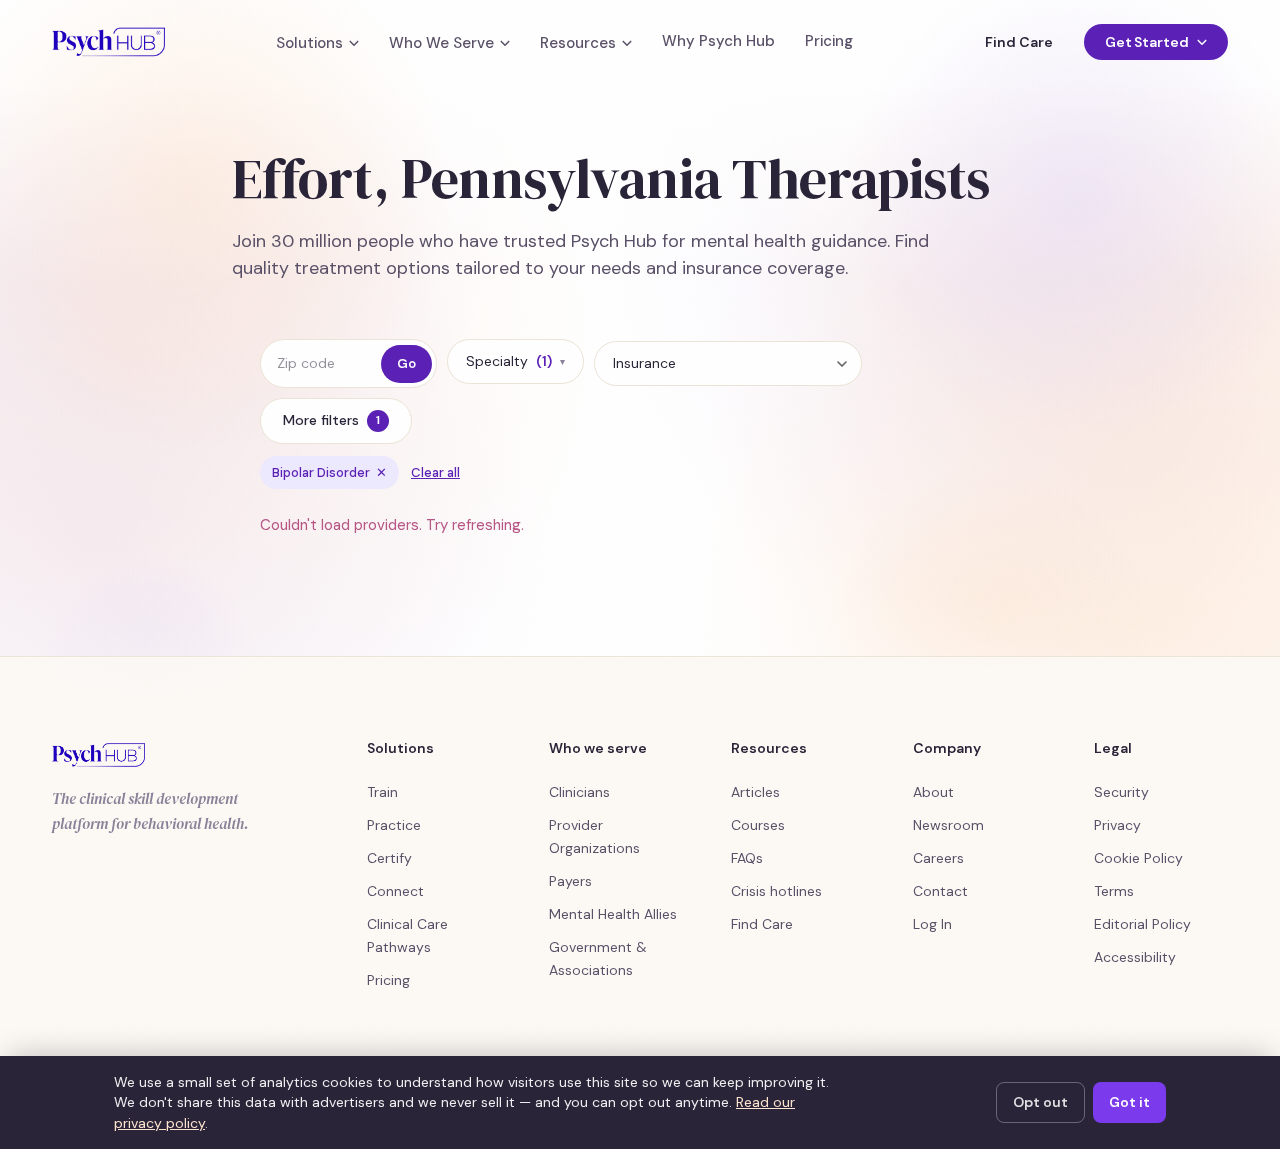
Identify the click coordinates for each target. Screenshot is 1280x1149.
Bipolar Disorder (329, 472)
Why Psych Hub (718, 41)
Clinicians (579, 792)
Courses (758, 825)
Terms (1114, 891)
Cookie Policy (1138, 858)
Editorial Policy (1142, 924)
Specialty (515, 361)
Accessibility (1135, 957)
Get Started (1147, 42)
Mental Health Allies (613, 914)
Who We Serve (441, 43)
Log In (932, 924)
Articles (755, 792)
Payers (570, 881)
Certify (389, 858)
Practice (394, 825)
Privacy (1117, 825)
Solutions (309, 43)
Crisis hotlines (776, 891)
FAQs (747, 858)
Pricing (829, 41)
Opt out (1040, 1102)
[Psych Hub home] (108, 42)
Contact (940, 891)
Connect (395, 891)
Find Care (1018, 42)
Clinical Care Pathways (407, 935)
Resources (578, 43)
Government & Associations (598, 958)
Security (1121, 792)
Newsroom (948, 825)
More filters (331, 420)
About (933, 792)
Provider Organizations (594, 836)
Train (382, 792)
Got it (1129, 1102)
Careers (938, 858)
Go (406, 363)
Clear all (435, 472)
